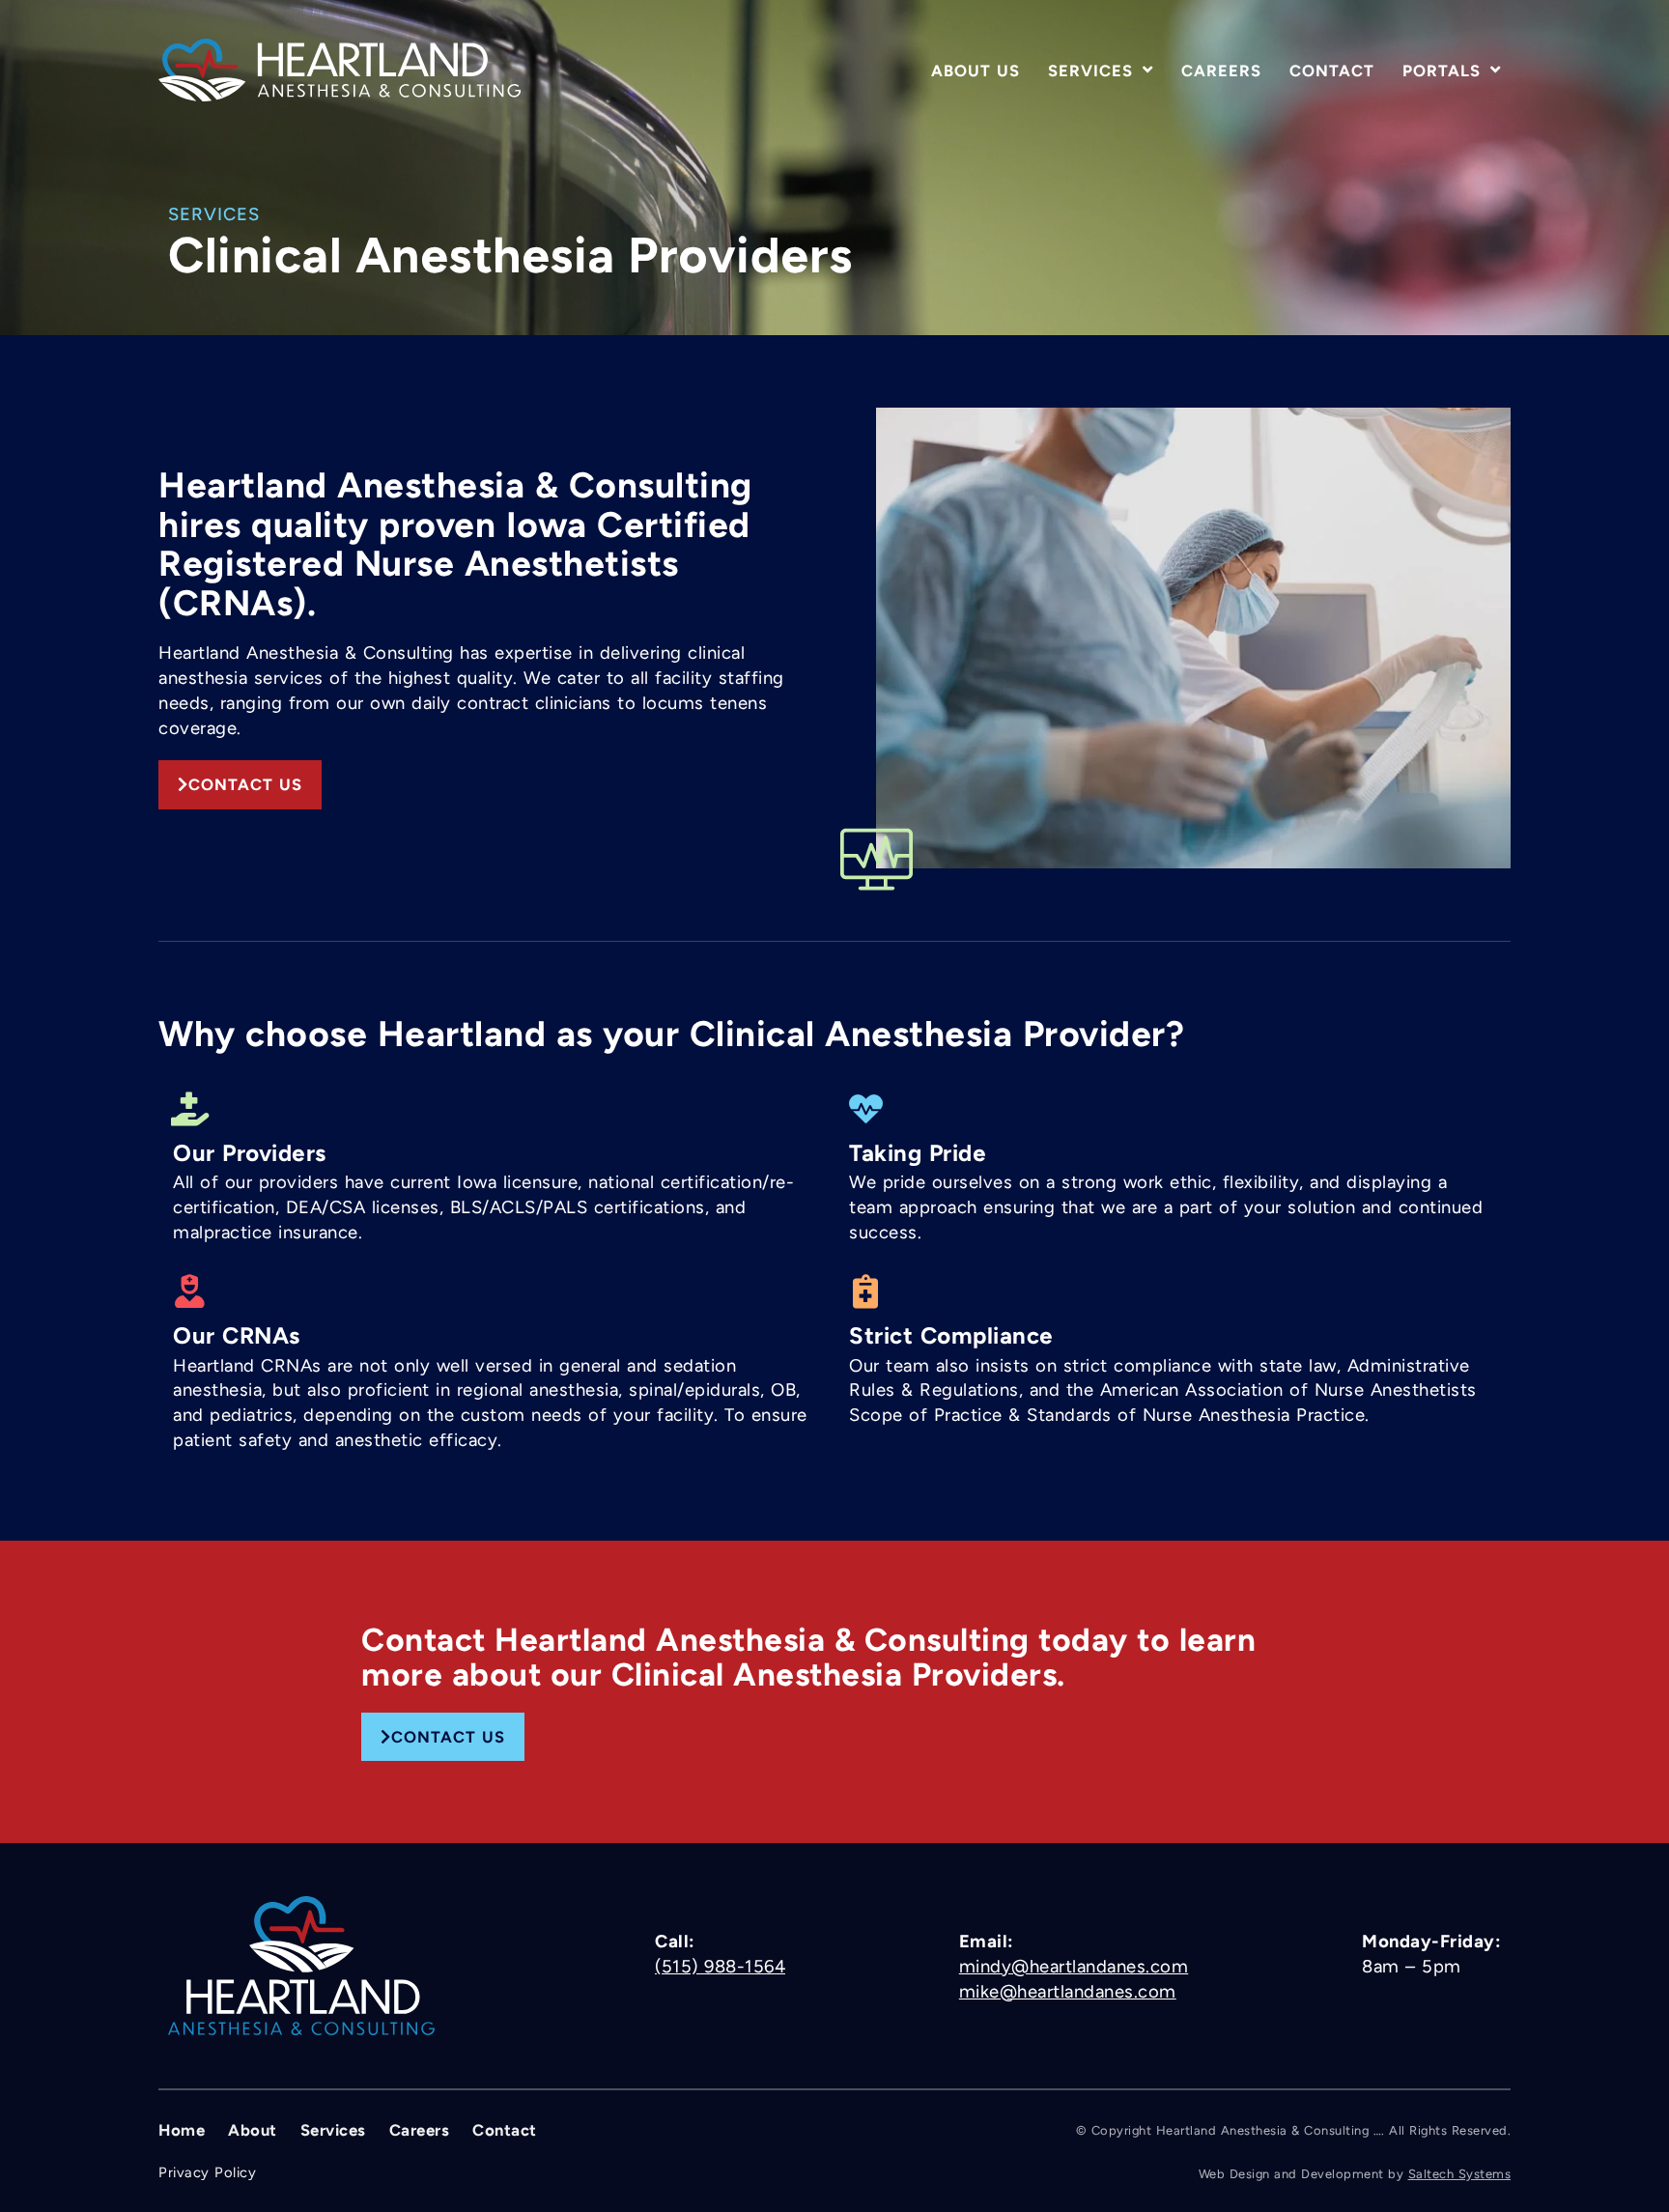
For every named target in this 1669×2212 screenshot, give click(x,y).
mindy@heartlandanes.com (1074, 1967)
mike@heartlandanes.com (1068, 1992)
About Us (976, 71)
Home (182, 2130)
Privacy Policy (207, 2172)
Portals (1442, 71)
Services (1090, 71)
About (253, 2130)
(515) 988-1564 (720, 1967)
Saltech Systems (1460, 2174)
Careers (1221, 71)
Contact (1332, 71)
